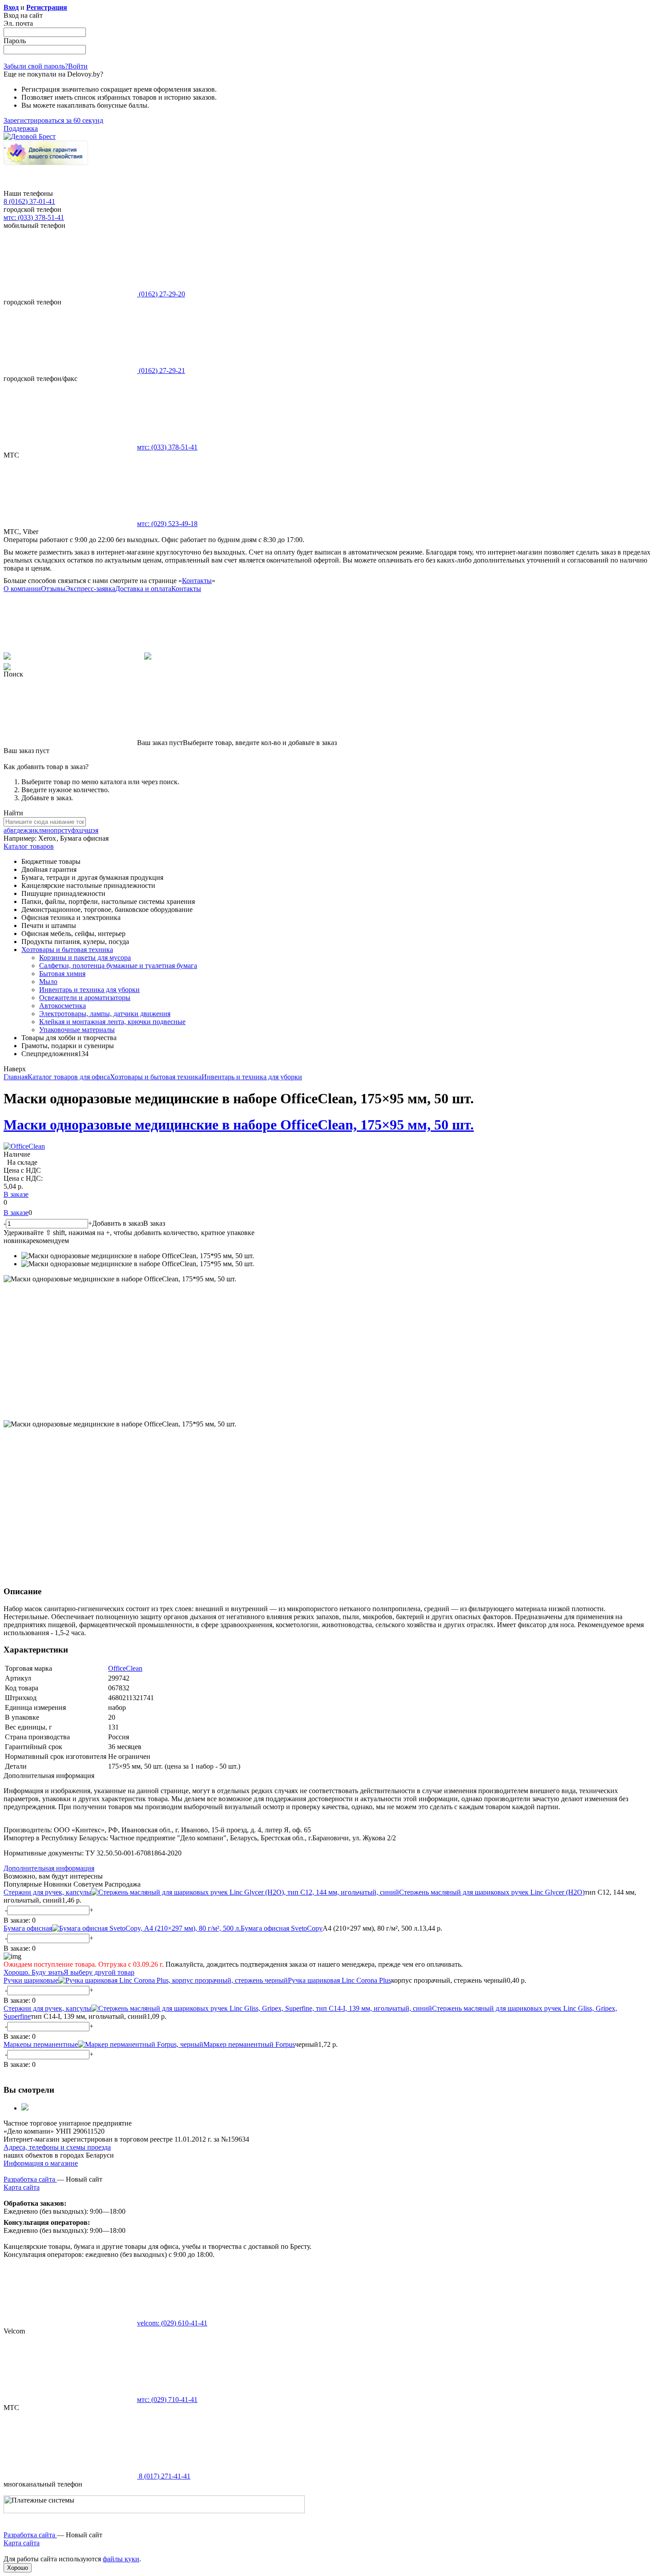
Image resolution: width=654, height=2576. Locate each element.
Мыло (48, 982)
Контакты (197, 581)
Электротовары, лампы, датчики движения (105, 1014)
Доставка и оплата (143, 589)
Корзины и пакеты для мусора (85, 958)
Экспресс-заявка (90, 589)
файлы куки (121, 2559)
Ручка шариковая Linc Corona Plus (339, 1980)
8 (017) (164, 2476)
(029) (167, 524)
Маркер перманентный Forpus (249, 2044)
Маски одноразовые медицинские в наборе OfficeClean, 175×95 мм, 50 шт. (239, 1125)
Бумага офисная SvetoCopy (282, 1928)
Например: (21, 838)
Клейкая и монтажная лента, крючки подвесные (112, 1022)
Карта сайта (22, 2187)
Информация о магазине (41, 2163)
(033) (167, 447)
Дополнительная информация (49, 1868)
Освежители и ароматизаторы (85, 998)
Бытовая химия (62, 974)
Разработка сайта (30, 2179)
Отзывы (53, 589)
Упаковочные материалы (77, 1030)
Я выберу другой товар (99, 1972)
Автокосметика (63, 1006)
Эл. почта (18, 23)
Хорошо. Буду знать (34, 1972)
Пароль (15, 41)
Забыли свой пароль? (36, 66)
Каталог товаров (29, 846)
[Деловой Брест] (30, 136)
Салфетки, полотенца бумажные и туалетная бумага (118, 966)
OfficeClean (125, 1668)
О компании (22, 589)
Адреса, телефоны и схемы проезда (57, 2147)
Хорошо (18, 2568)
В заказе (16, 1194)
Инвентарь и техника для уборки (89, 990)
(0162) (161, 294)
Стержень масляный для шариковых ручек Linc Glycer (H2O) (492, 1892)
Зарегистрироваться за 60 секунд (53, 120)
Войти (78, 66)
